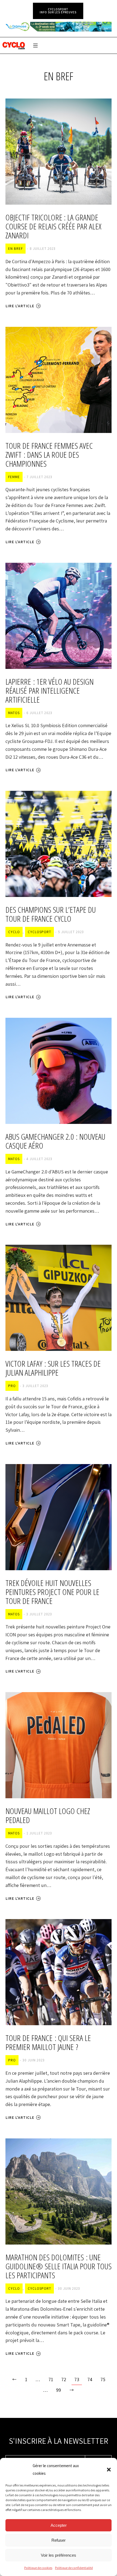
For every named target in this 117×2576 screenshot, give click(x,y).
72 (64, 2379)
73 (77, 2379)
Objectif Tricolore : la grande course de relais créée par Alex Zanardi (53, 226)
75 (103, 2379)
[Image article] (59, 152)
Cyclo (14, 932)
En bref (16, 249)
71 (51, 2379)
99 (59, 2390)
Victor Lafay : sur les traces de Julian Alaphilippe (53, 1368)
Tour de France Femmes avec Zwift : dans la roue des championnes (49, 455)
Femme (14, 477)
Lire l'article (20, 306)
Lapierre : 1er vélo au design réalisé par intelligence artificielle (50, 691)
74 (90, 2379)
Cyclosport (39, 932)
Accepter (59, 2525)
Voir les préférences (59, 2555)
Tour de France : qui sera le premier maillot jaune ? (48, 2042)
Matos (14, 713)
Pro (12, 1386)
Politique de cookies (38, 2568)
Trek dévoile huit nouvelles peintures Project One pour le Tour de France (52, 1592)
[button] (109, 2470)
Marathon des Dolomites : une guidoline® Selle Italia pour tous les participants (59, 2266)
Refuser (59, 2540)
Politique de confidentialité (74, 2568)
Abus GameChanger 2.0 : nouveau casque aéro (55, 1141)
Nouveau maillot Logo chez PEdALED (48, 1815)
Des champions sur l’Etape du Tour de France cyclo (51, 914)
